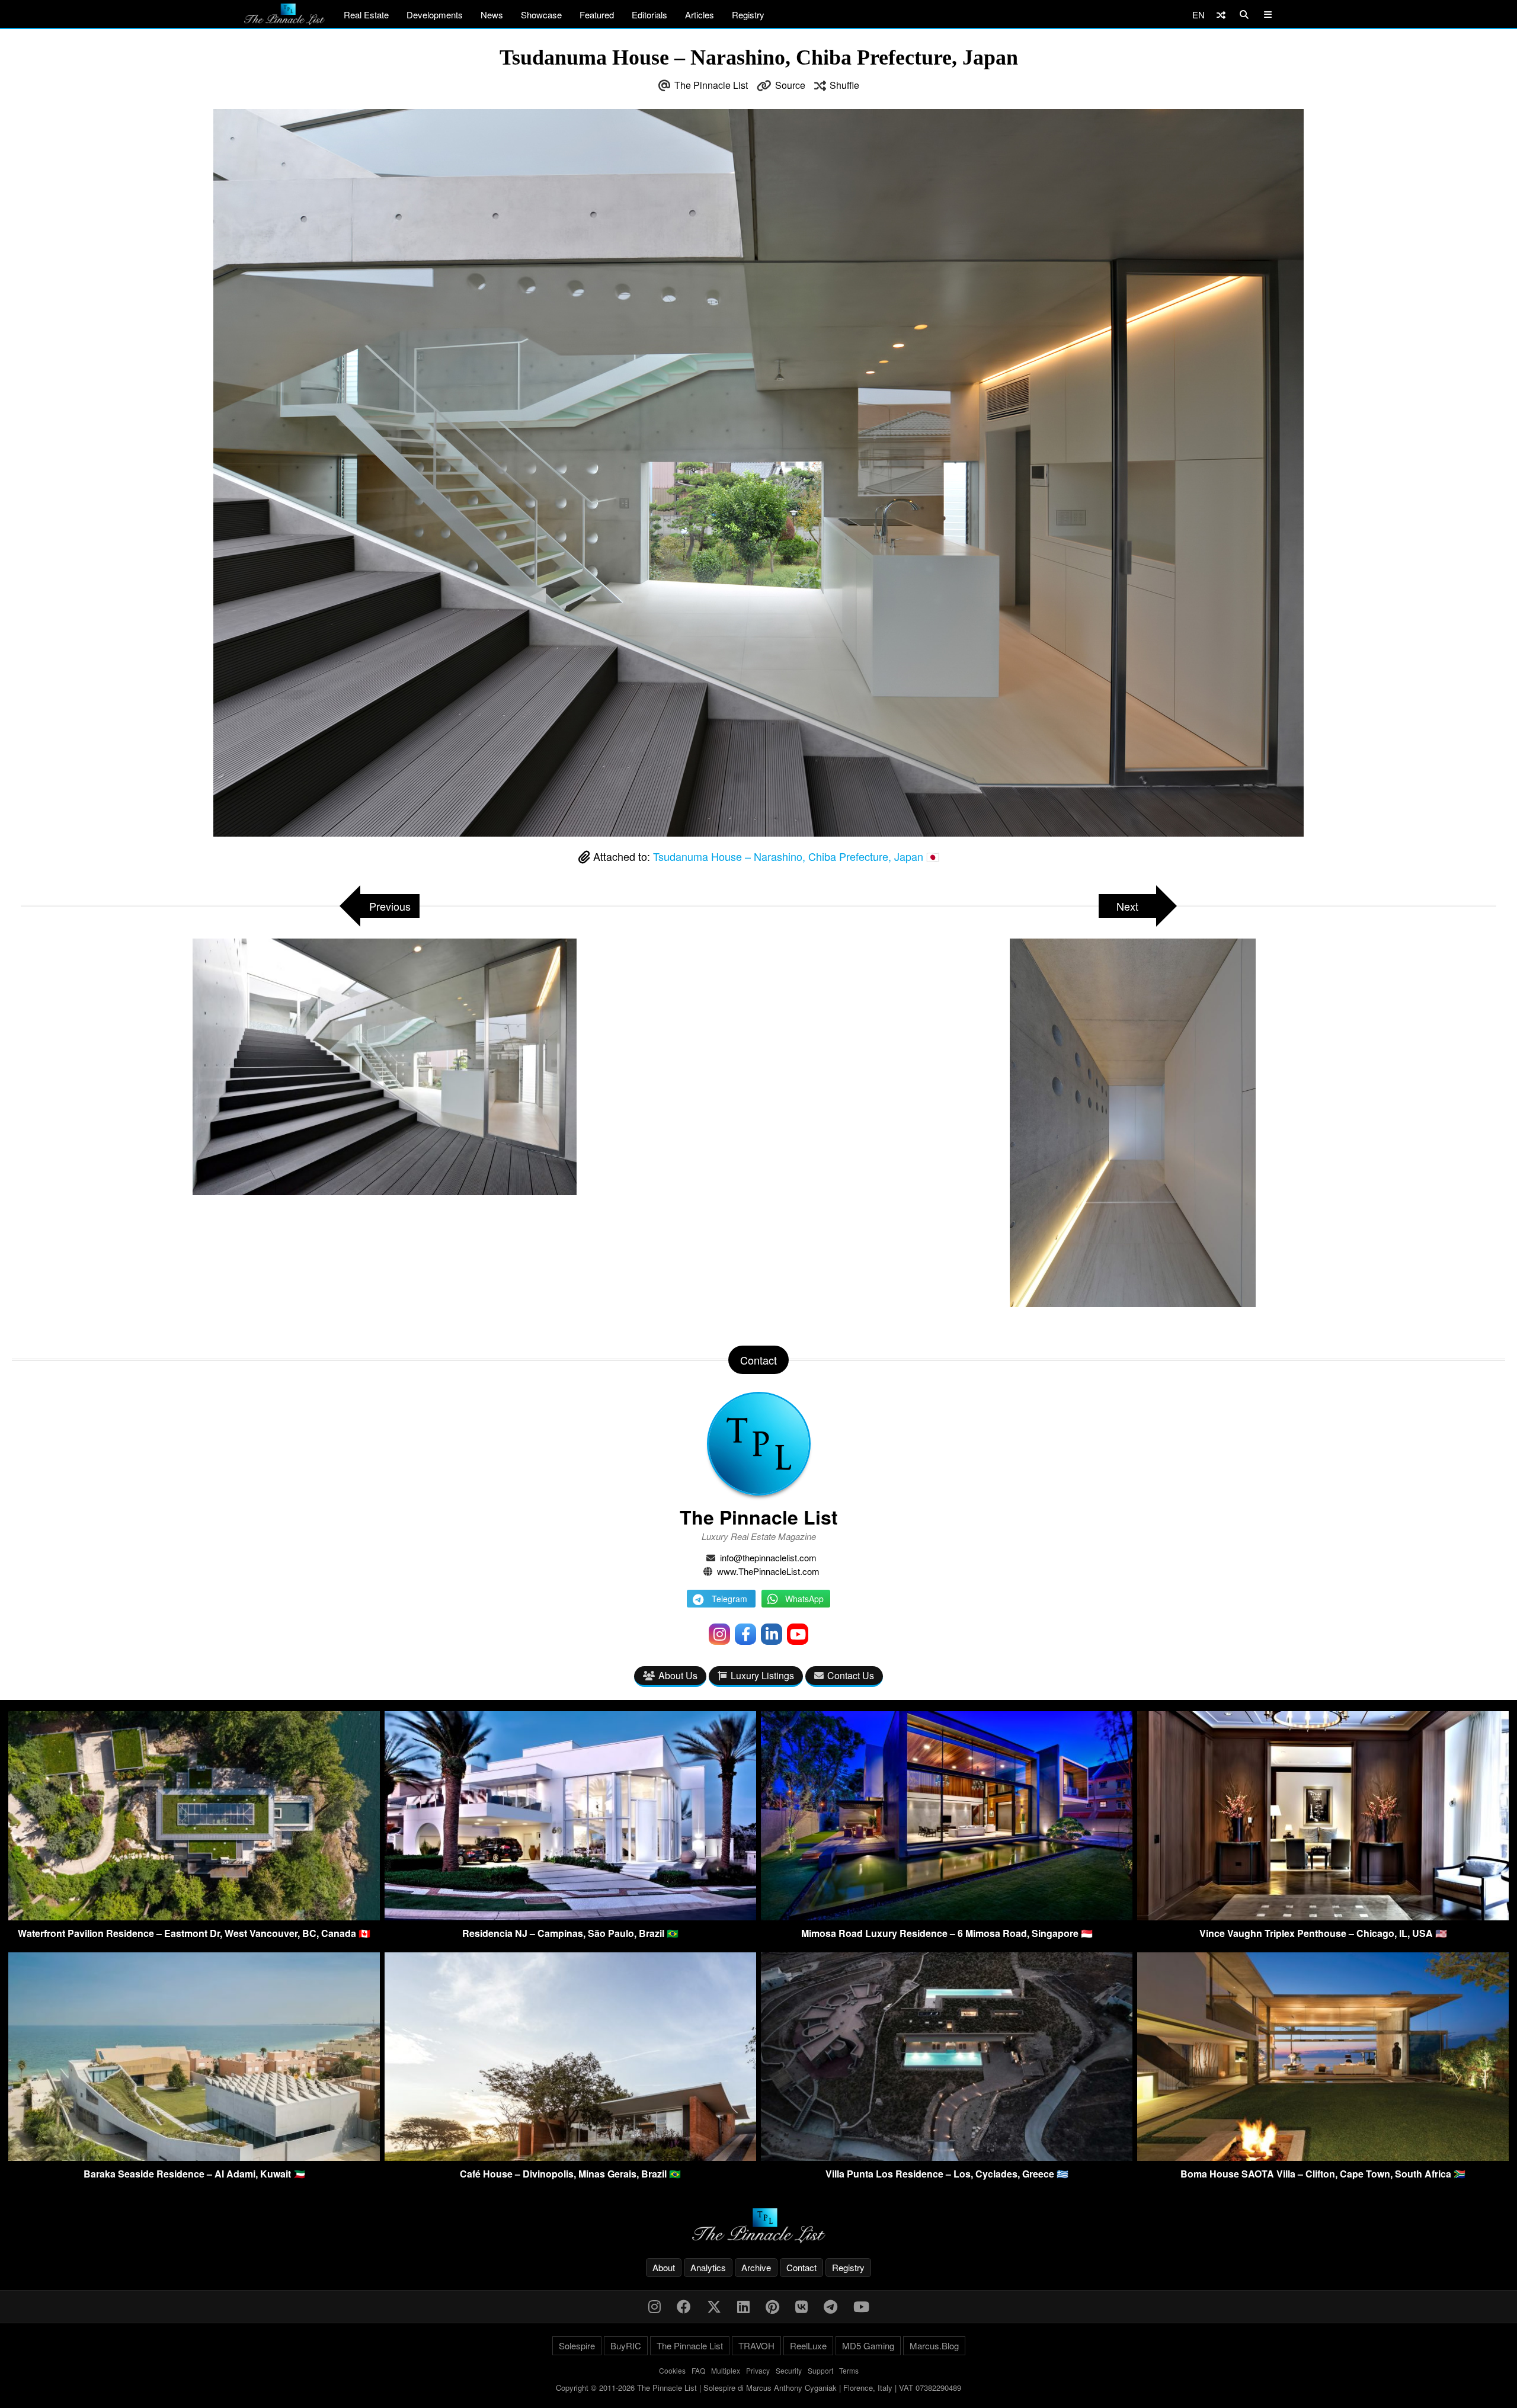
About (664, 2267)
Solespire (577, 2345)
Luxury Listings (762, 1675)
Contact (801, 2267)
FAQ (698, 2370)
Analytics (708, 2267)
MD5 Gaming (868, 2345)
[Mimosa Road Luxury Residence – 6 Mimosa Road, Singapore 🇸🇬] (947, 1917)
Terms (849, 2370)
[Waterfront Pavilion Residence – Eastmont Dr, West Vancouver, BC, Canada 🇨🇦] (194, 1917)
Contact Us (851, 1675)
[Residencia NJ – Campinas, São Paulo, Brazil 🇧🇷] (570, 1917)
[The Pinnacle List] (758, 2226)
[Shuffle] (1221, 15)
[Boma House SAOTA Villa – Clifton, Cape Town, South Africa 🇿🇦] (1323, 2157)
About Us (678, 1675)
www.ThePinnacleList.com (768, 1571)
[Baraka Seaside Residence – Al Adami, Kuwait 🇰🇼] (194, 2157)
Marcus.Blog (934, 2345)
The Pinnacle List (711, 85)
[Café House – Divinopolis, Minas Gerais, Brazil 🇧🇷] (570, 2157)
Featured (597, 15)
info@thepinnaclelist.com (768, 1557)
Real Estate (366, 15)
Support (820, 2370)
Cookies (672, 2370)
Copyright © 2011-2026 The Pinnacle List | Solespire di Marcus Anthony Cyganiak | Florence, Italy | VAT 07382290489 (758, 2388)
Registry (748, 15)
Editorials (649, 15)
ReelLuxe (808, 2345)
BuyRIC (626, 2345)
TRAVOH (756, 2345)
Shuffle (844, 85)
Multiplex (726, 2370)
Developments (435, 15)
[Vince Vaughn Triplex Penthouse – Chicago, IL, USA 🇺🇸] (1323, 1917)
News (492, 15)
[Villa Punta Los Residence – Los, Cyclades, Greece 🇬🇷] (947, 2157)
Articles (700, 15)
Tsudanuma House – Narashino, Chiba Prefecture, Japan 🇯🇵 (796, 856)
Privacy (758, 2370)
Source (790, 85)
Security (789, 2370)
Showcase (541, 15)
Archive (756, 2267)
